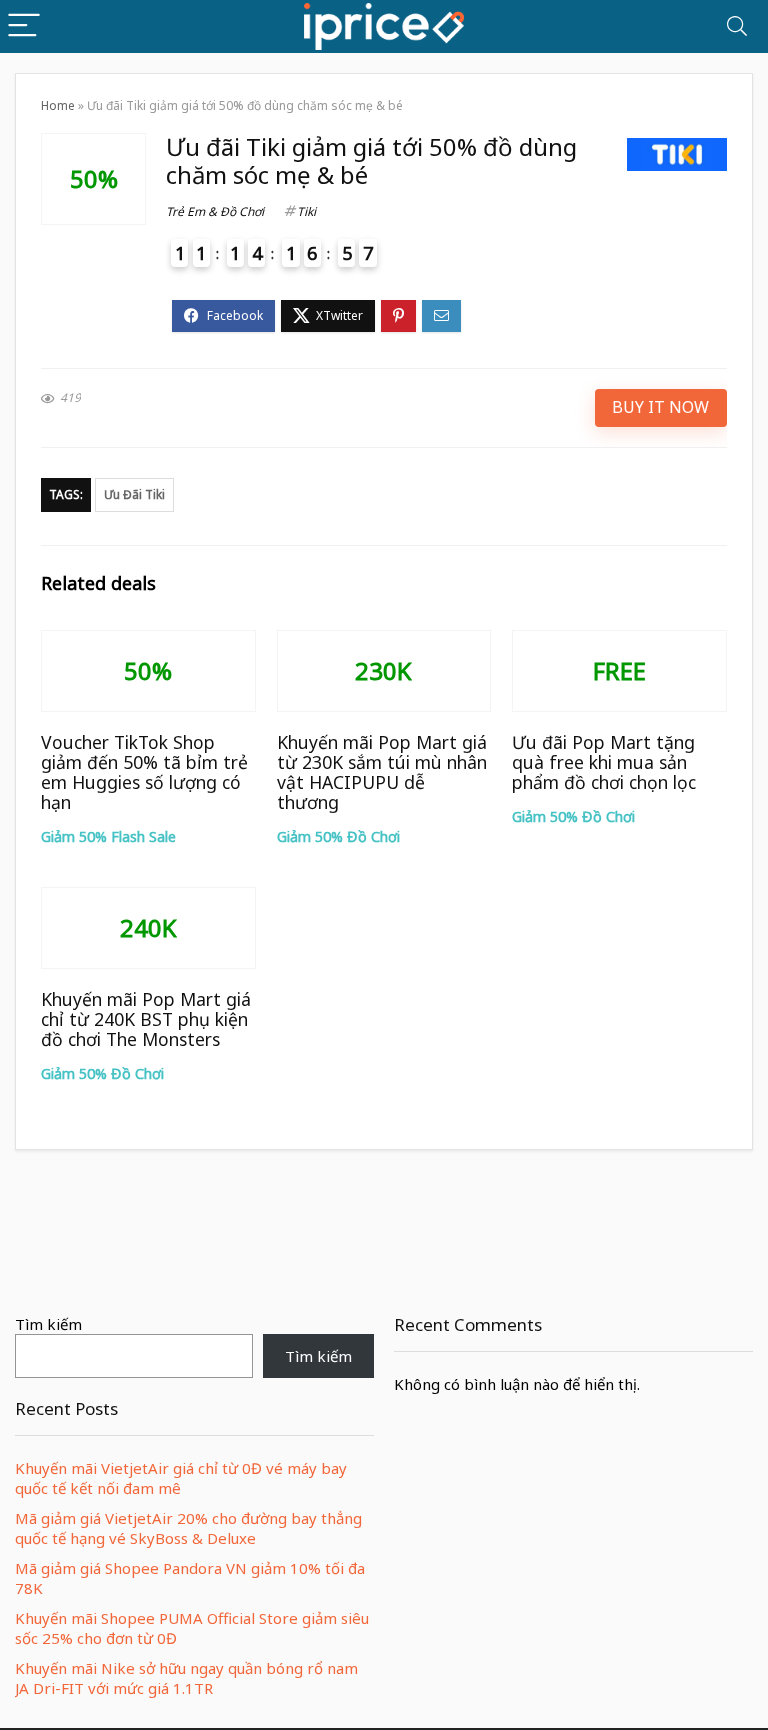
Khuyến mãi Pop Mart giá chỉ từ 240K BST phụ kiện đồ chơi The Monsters (146, 1019)
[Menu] (24, 26)
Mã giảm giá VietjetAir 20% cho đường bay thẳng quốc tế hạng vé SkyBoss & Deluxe (188, 1528)
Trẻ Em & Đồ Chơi (215, 211)
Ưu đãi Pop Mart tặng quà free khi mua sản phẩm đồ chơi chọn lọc (604, 762)
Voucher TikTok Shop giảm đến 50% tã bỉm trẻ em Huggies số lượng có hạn (144, 772)
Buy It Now (660, 407)
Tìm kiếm (48, 1324)
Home (58, 105)
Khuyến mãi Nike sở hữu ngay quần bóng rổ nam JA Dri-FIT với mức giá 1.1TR (186, 1678)
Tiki (306, 211)
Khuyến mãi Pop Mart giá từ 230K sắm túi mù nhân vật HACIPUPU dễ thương (382, 772)
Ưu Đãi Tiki (134, 494)
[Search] (737, 26)
